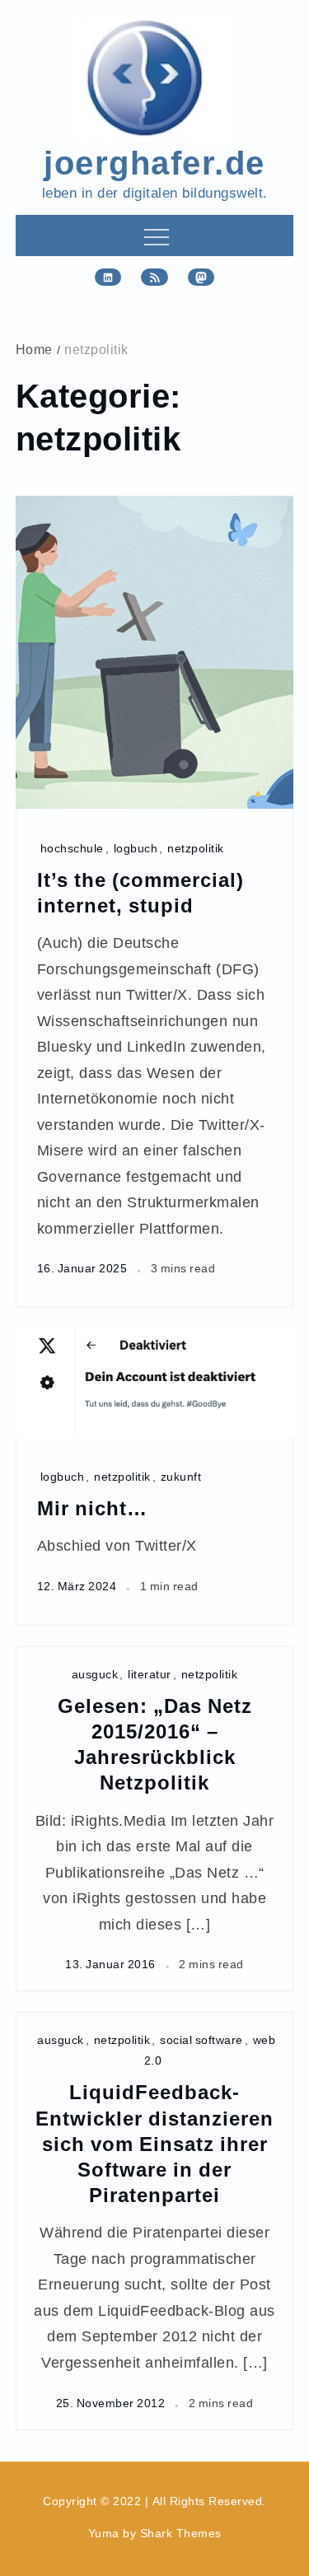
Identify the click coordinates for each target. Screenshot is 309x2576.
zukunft (181, 1476)
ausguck (95, 1674)
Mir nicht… (92, 1507)
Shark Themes (181, 2533)
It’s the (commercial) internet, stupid (140, 892)
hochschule (72, 848)
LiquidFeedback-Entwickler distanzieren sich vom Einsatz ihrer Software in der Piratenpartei (154, 2143)
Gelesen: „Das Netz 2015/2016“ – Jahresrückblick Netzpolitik (155, 1744)
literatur (150, 1674)
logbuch (136, 848)
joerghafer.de (154, 161)
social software (201, 2039)
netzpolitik (196, 848)
